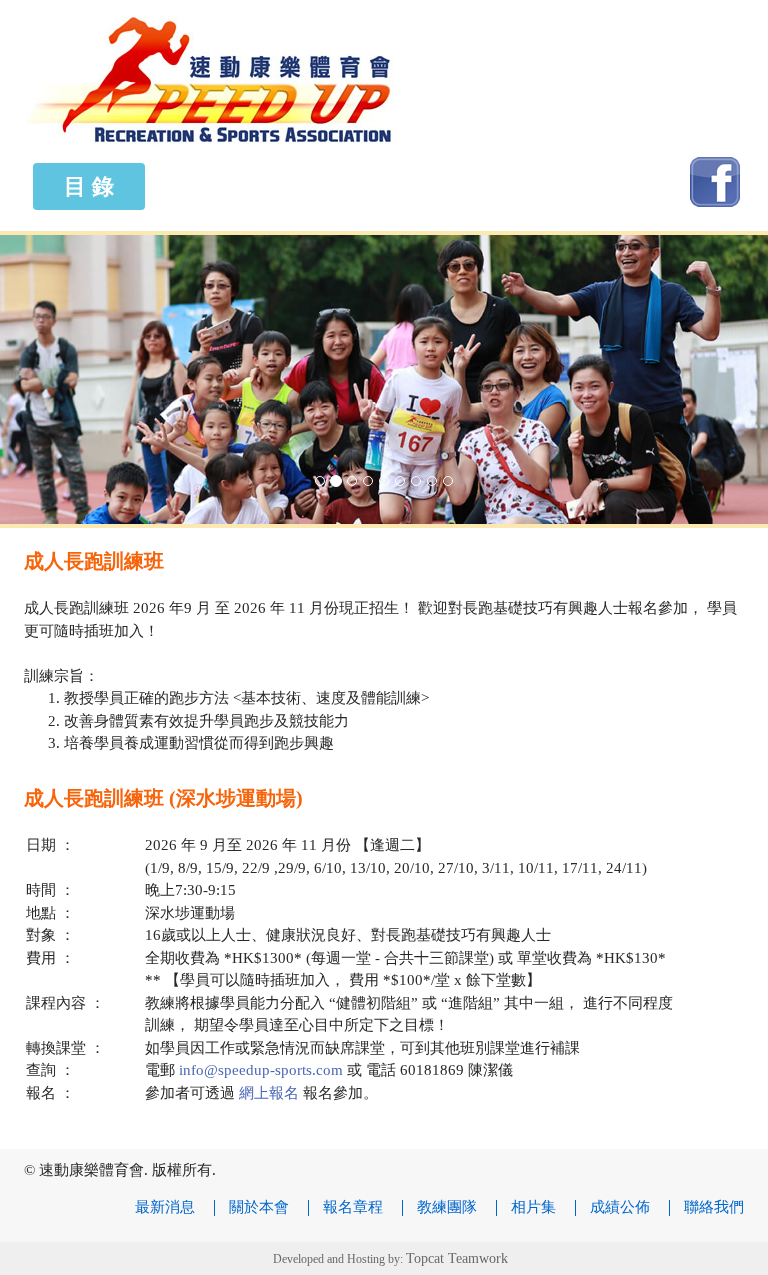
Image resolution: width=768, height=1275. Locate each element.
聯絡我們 (714, 1207)
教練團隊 (447, 1207)
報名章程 (353, 1207)
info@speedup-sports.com (261, 1070)
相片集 (533, 1207)
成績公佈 (620, 1207)
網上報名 (267, 1093)
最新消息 (165, 1207)
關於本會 (259, 1207)
